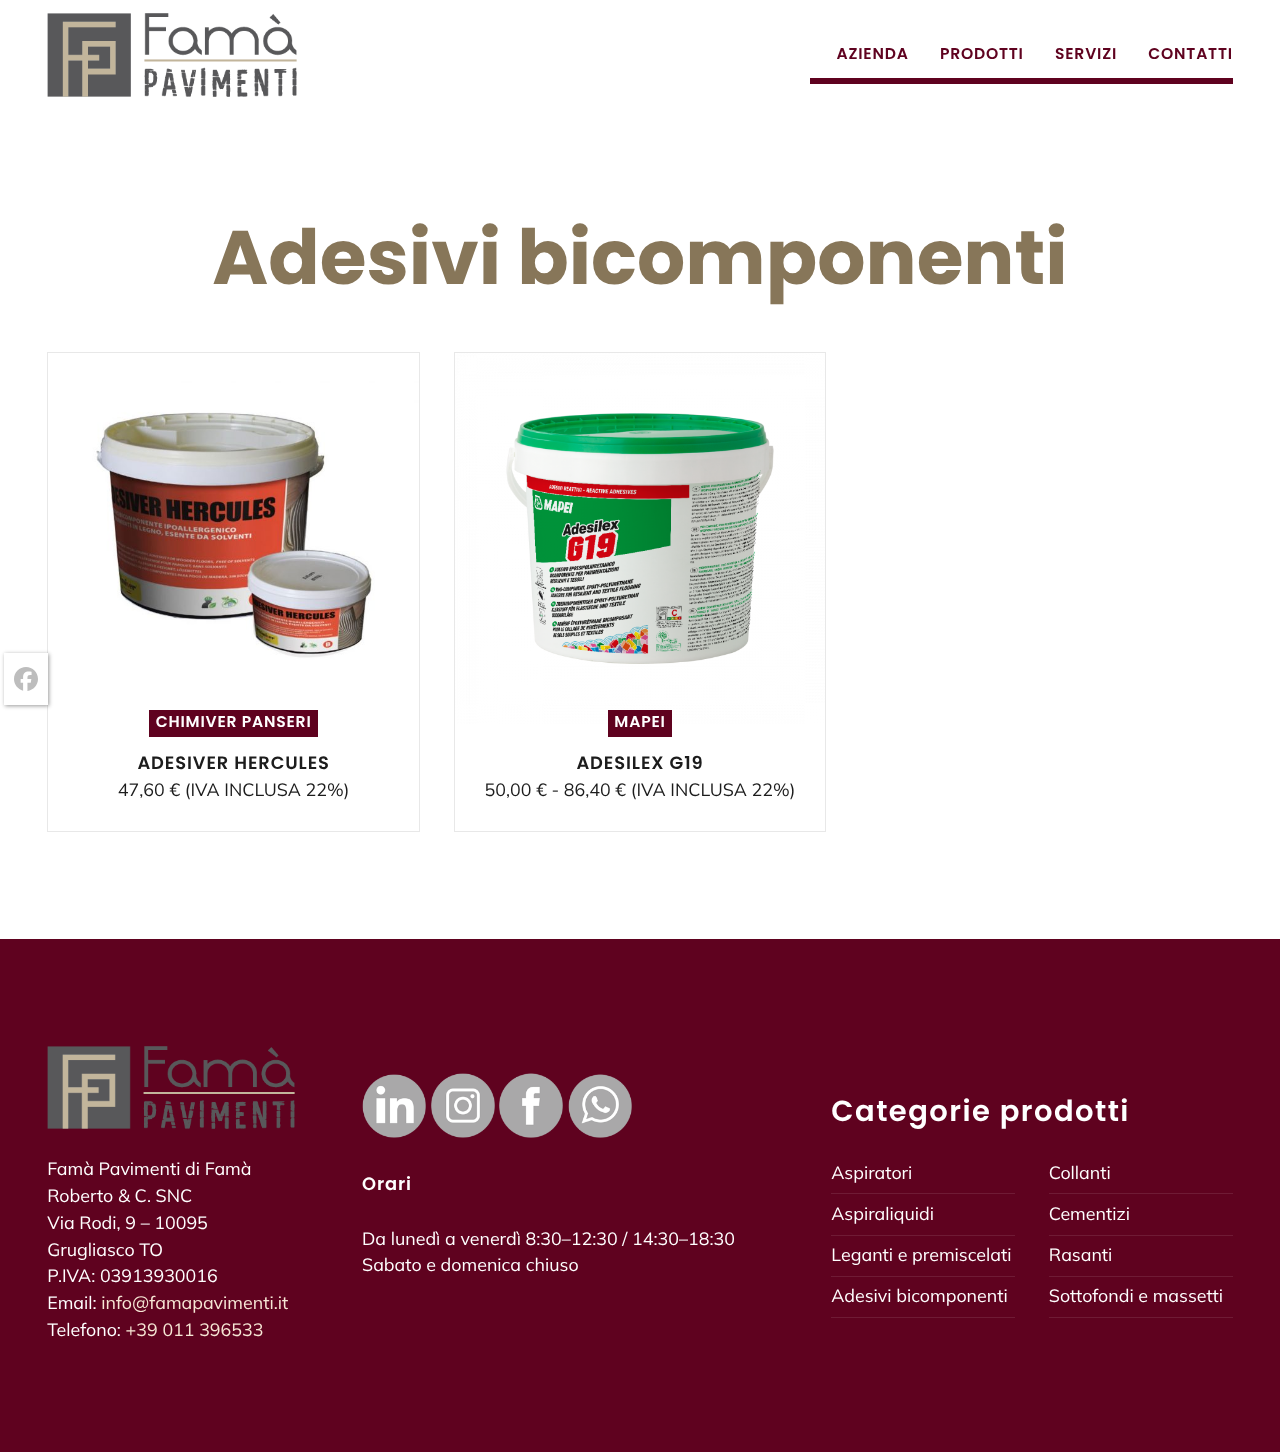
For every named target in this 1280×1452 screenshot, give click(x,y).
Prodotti (984, 54)
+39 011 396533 (195, 1330)
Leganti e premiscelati (921, 1255)
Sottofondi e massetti (1136, 1296)
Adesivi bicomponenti (919, 1296)
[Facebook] (26, 679)
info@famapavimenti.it (194, 1303)
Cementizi (1089, 1214)
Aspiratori (871, 1173)
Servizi (1088, 54)
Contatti (1190, 54)
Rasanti (1081, 1255)
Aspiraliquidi (882, 1214)
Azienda (874, 54)
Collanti (1080, 1173)
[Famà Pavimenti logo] (172, 55)
